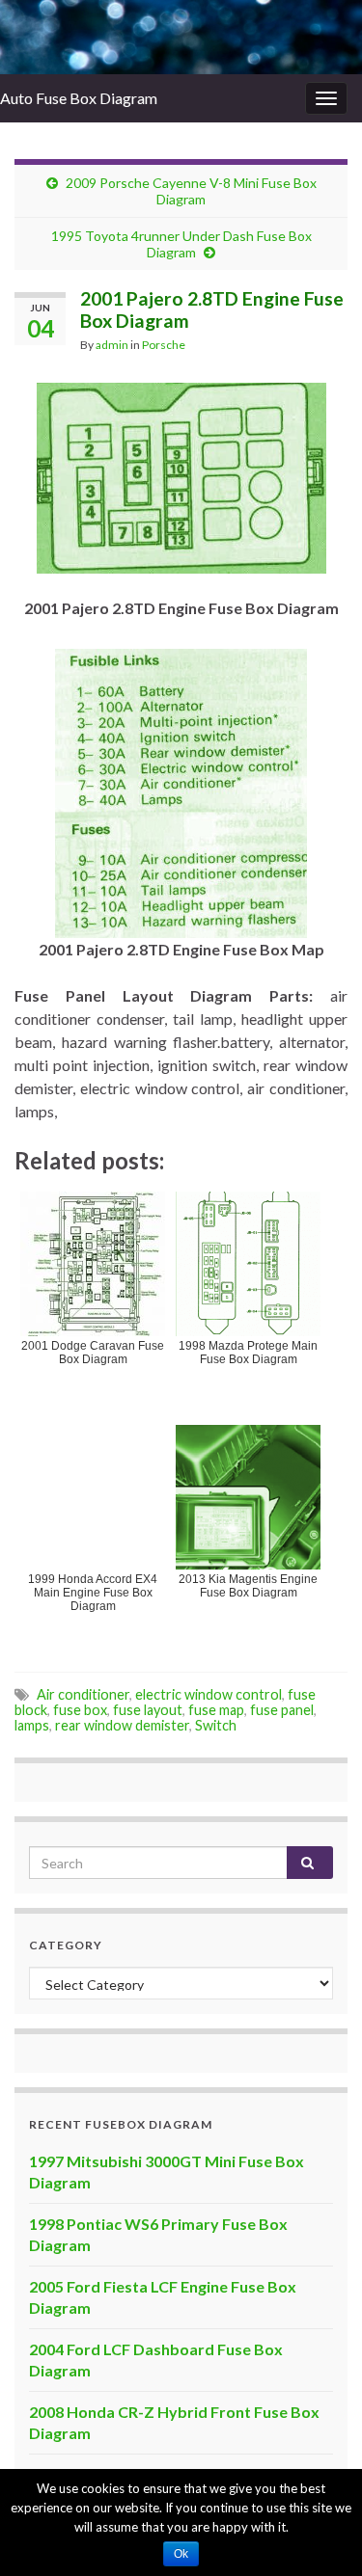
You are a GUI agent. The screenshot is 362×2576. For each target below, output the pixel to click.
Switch (216, 1725)
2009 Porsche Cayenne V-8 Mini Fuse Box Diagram (191, 191)
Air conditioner (83, 1694)
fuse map (216, 1710)
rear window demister (122, 1725)
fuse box (80, 1710)
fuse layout (148, 1710)
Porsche (164, 345)
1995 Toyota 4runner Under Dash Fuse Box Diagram (181, 244)
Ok (181, 2554)
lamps (32, 1725)
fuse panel (282, 1710)
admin (112, 345)
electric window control (209, 1694)
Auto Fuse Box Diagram (79, 98)
